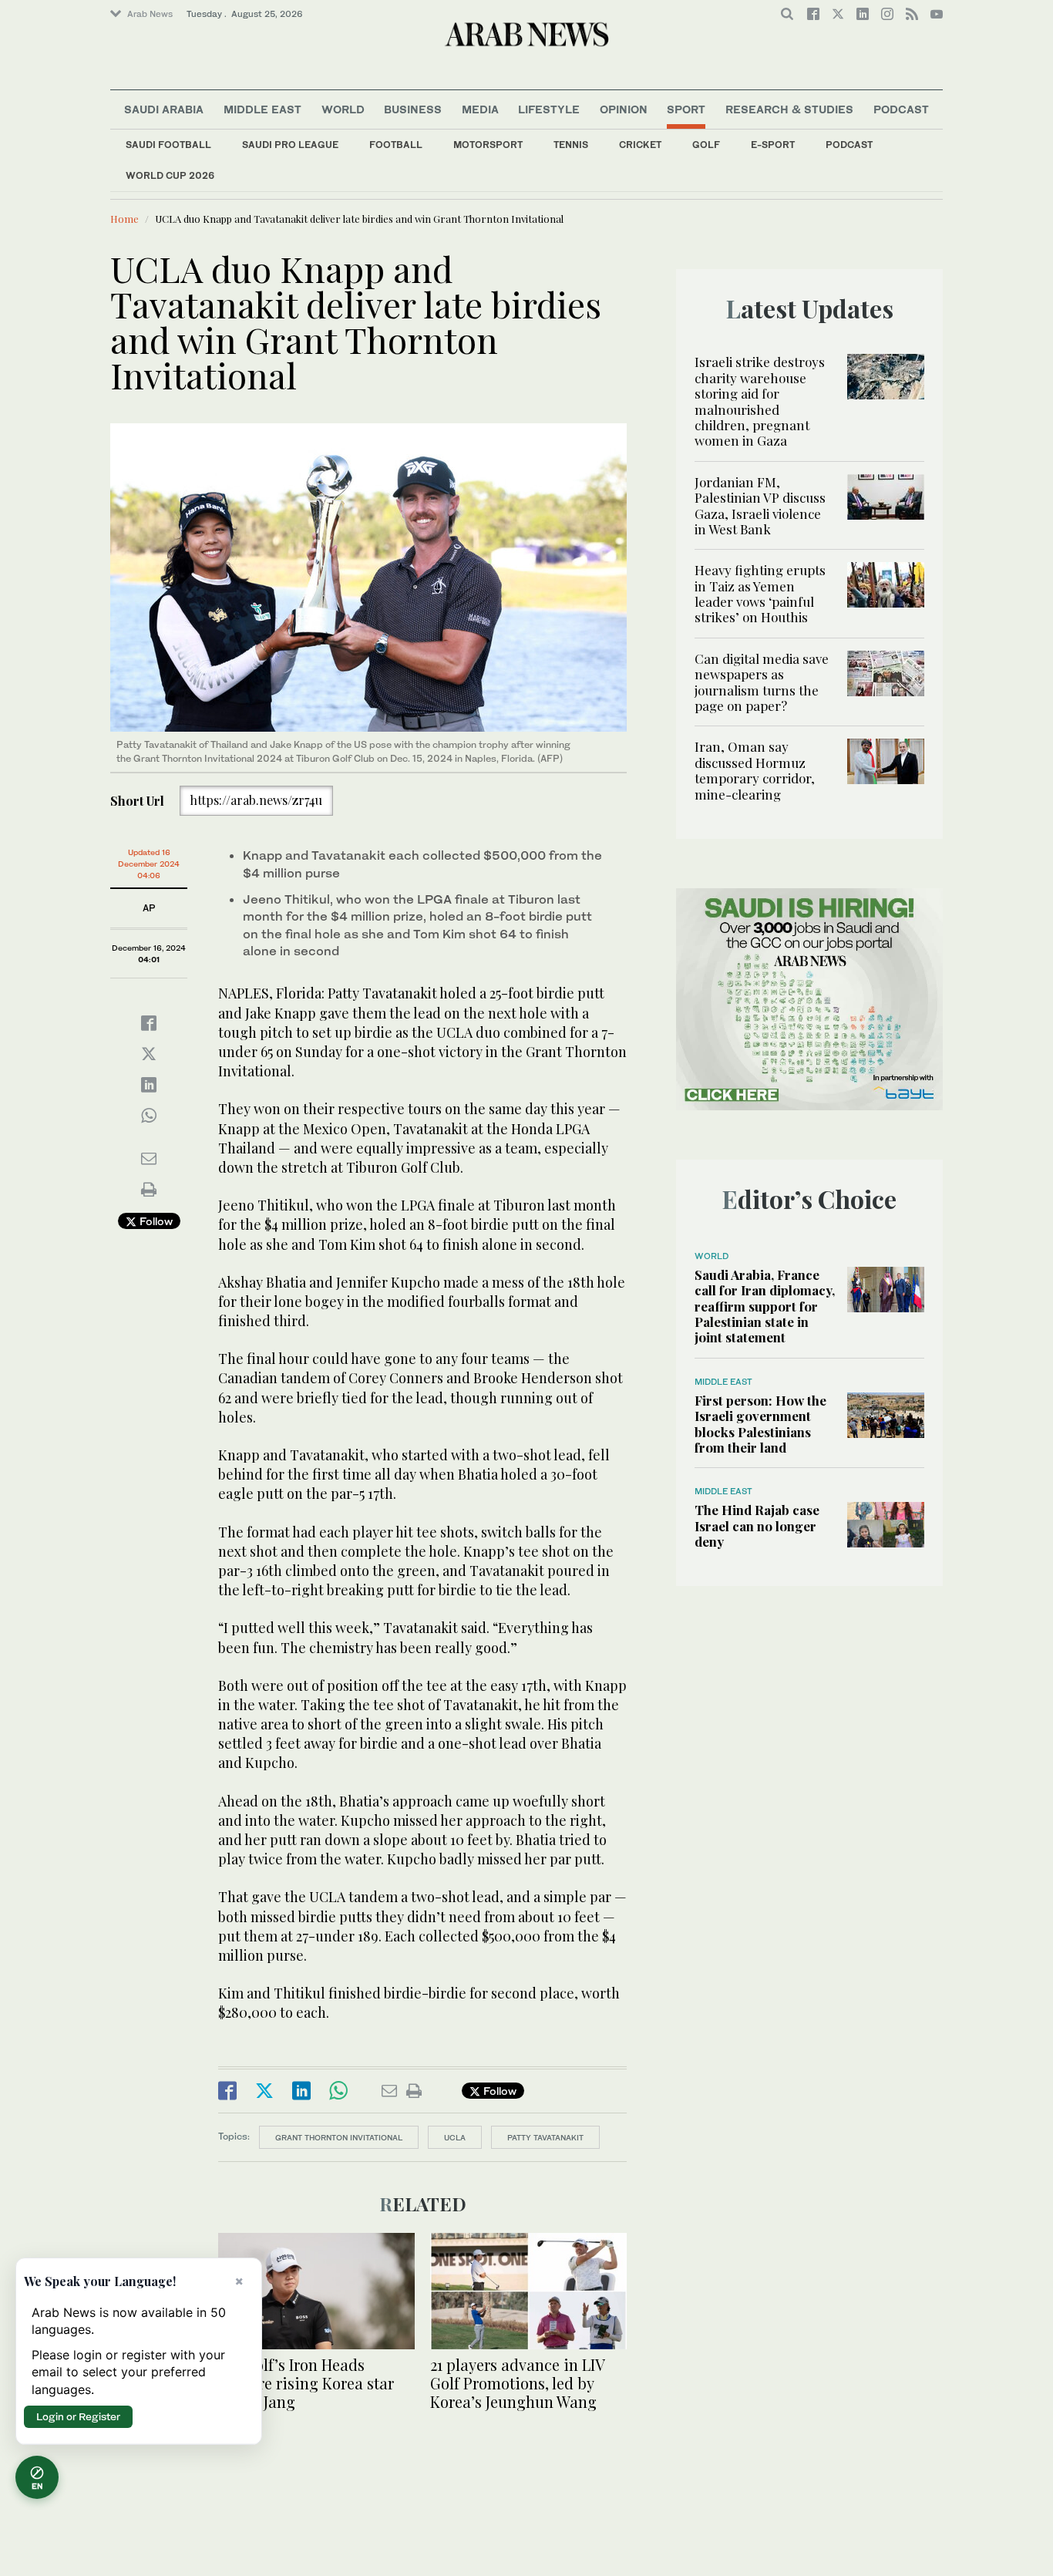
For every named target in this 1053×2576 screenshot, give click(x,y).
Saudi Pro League (290, 145)
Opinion (624, 109)
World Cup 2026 (170, 175)
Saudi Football (168, 145)
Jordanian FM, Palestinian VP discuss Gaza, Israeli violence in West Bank (760, 505)
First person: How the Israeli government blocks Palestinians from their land (760, 1424)
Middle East (262, 109)
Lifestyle (549, 109)
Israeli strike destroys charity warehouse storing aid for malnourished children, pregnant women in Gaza (760, 401)
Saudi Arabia (164, 109)
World (343, 109)
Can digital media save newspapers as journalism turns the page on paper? (762, 682)
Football (396, 145)
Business (413, 109)
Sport (686, 109)
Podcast (849, 145)
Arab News (150, 14)
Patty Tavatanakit (545, 2137)
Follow (155, 1221)
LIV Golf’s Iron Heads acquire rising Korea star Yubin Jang (306, 2383)
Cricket (640, 145)
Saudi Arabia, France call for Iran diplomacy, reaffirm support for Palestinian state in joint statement (765, 1306)
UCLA (455, 2137)
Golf (706, 145)
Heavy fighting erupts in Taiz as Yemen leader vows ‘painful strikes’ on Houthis (760, 593)
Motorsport (488, 145)
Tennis (571, 145)
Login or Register (78, 2416)
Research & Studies (789, 109)
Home (124, 219)
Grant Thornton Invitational (339, 2137)
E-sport (773, 145)
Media (480, 109)
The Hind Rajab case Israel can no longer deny (757, 1525)
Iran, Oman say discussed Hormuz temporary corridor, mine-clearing (755, 770)
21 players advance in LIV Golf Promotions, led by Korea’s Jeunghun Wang (517, 2383)
